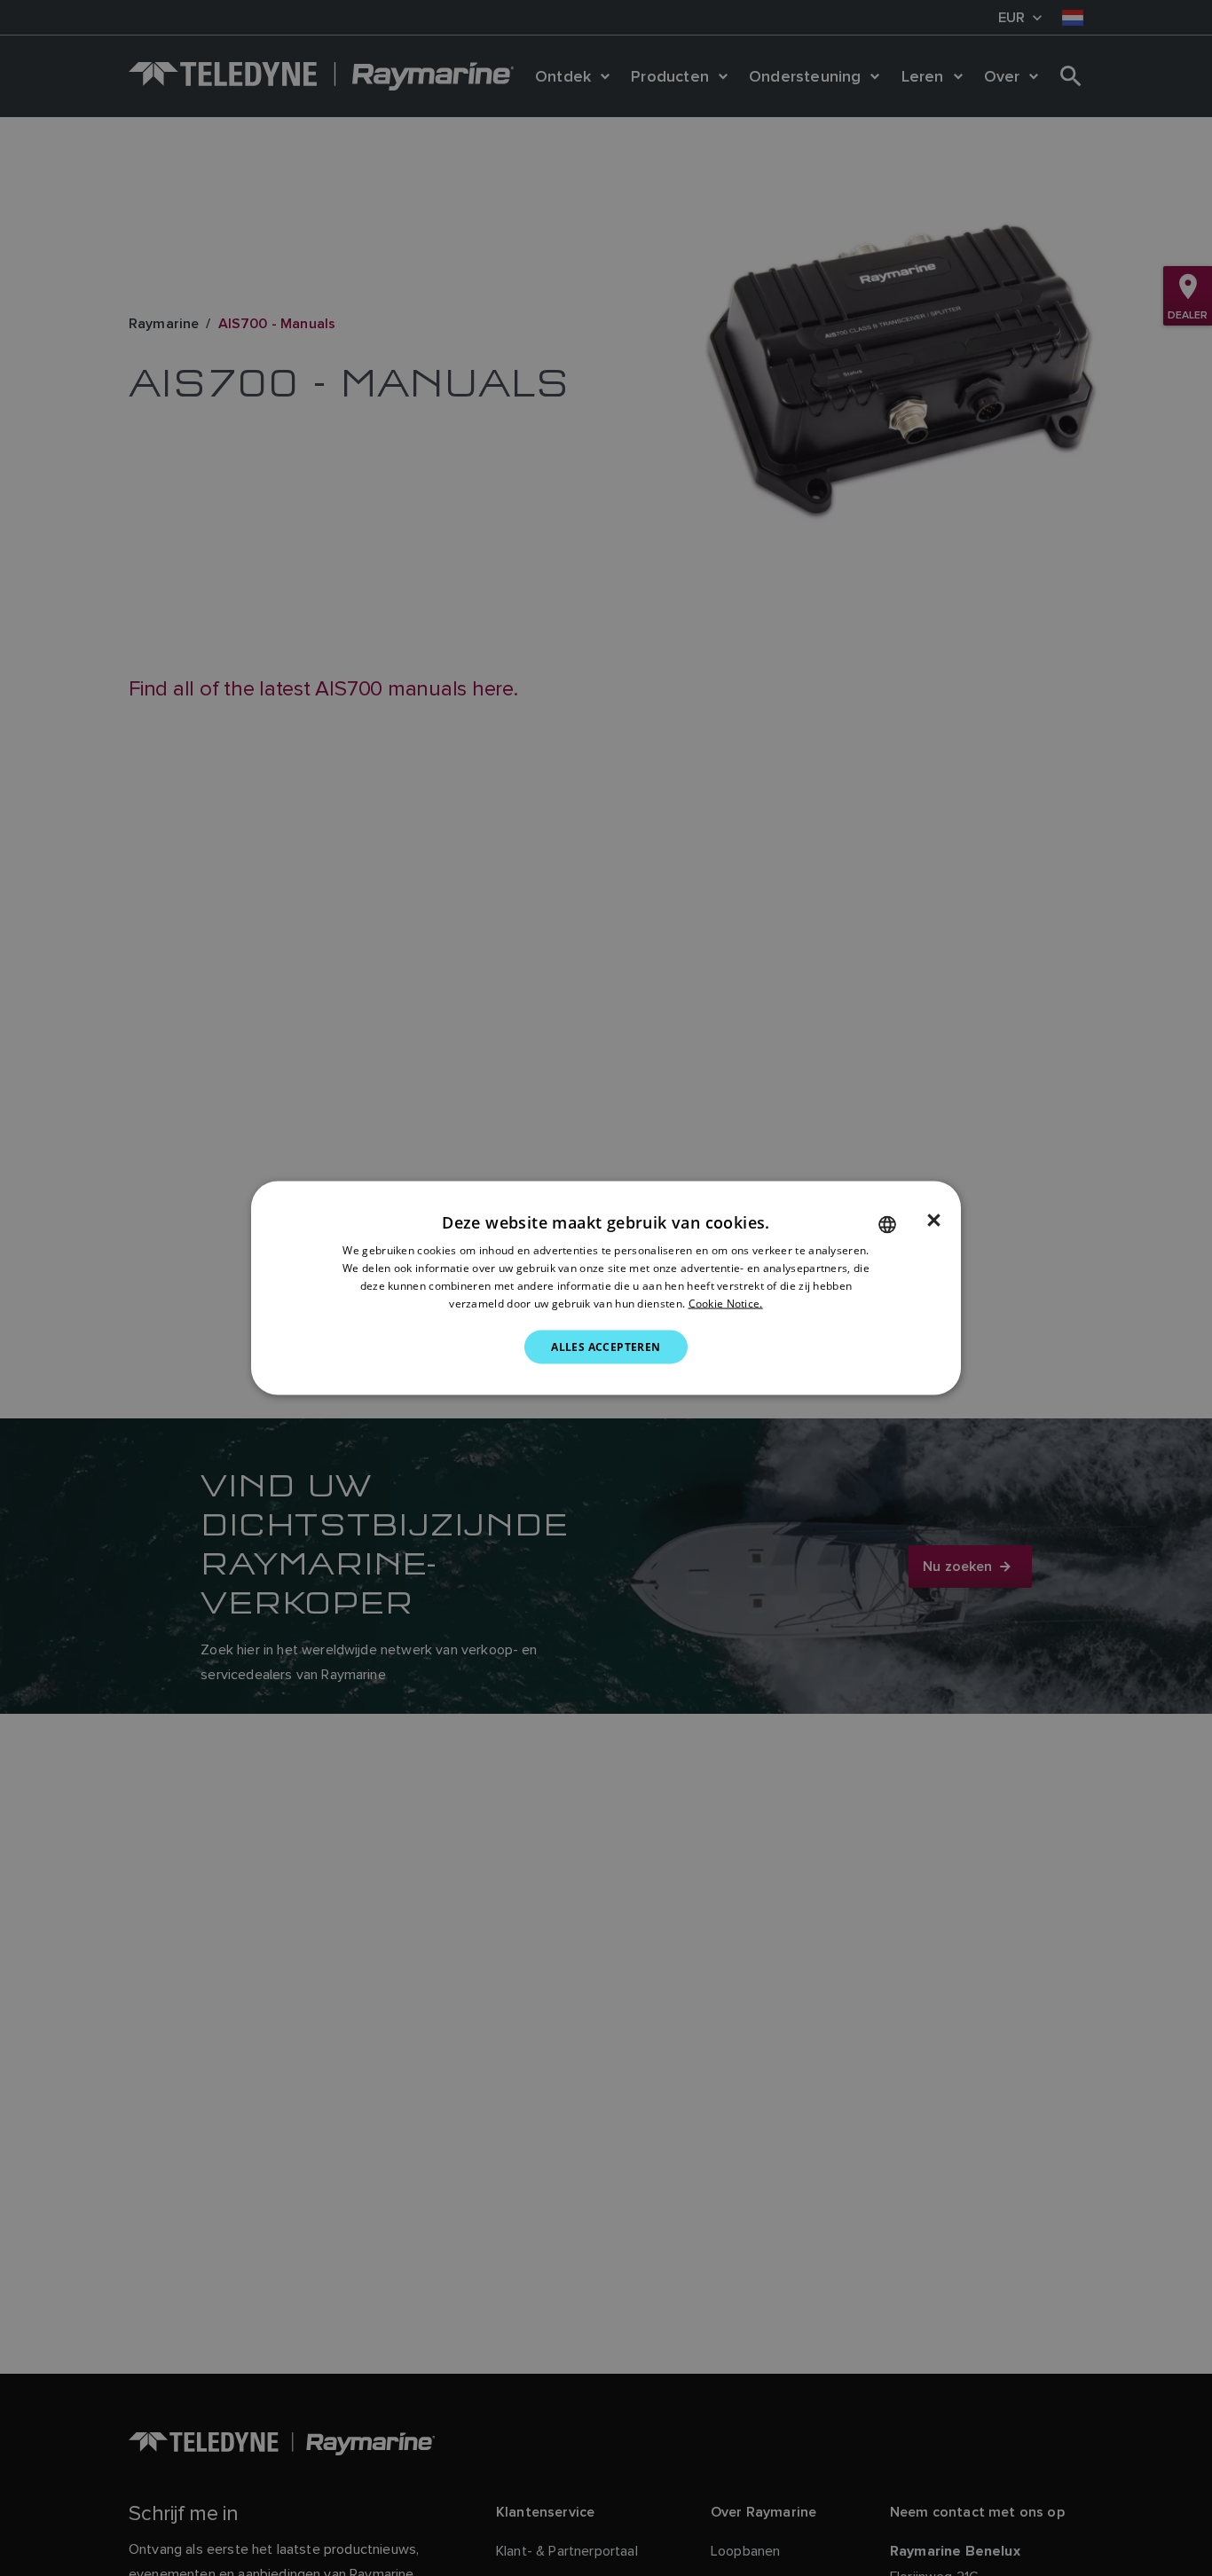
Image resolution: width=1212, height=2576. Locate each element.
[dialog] (606, 1288)
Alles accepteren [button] (606, 1346)
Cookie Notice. (726, 1303)
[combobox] (887, 1225)
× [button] (934, 1221)
